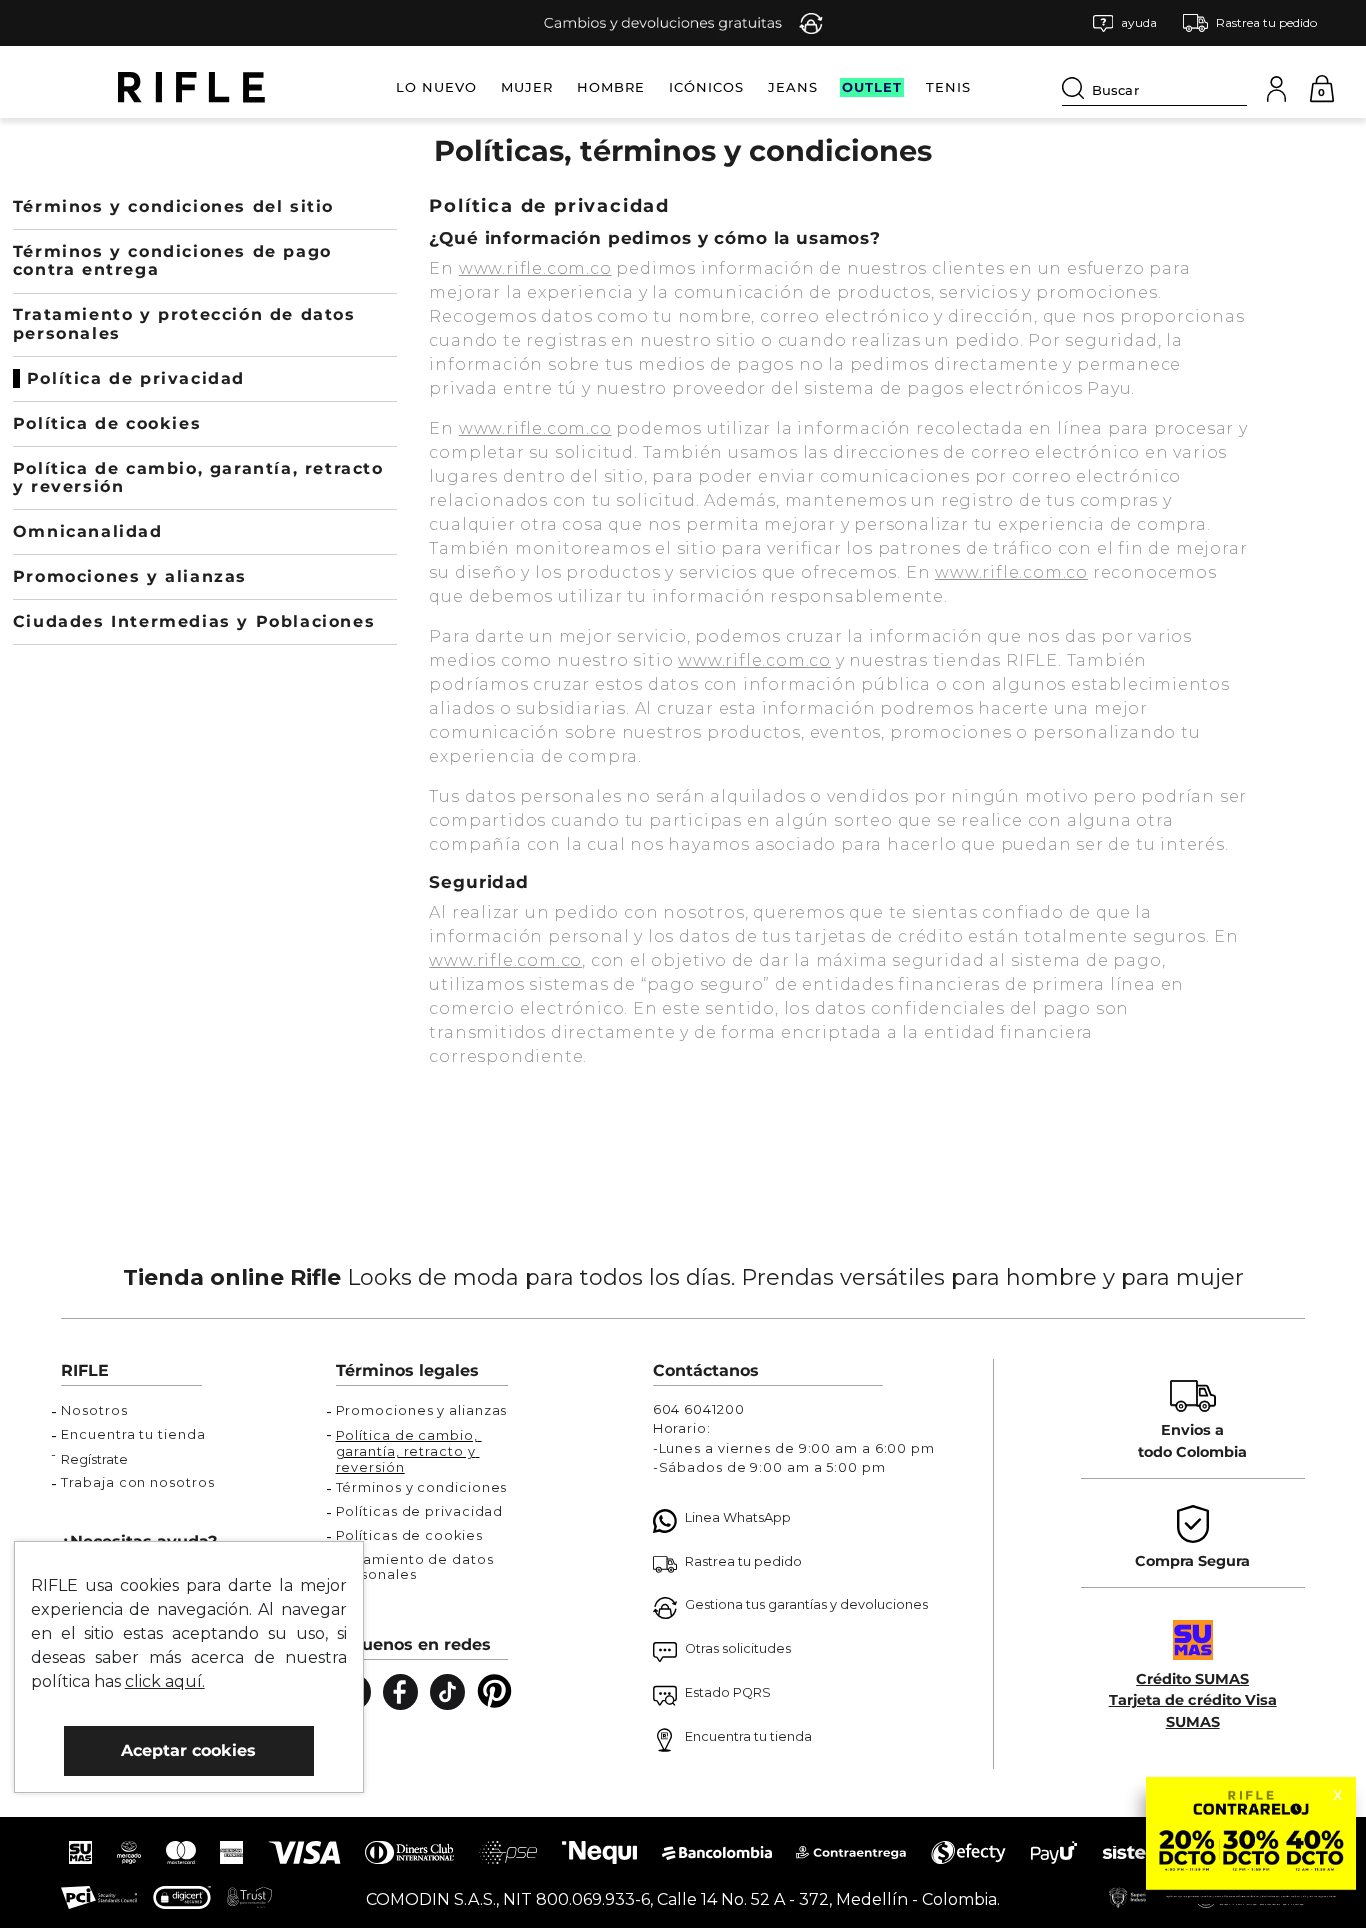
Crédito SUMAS (1192, 1679)
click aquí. (165, 1681)
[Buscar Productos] (1077, 88)
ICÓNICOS (706, 87)
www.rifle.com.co (535, 268)
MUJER (527, 87)
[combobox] (1154, 87)
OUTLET (872, 87)
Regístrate (94, 1459)
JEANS (793, 87)
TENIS (948, 87)
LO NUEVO (436, 87)
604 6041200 (699, 1409)
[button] (1125, 23)
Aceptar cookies (188, 1750)
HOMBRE (611, 87)
